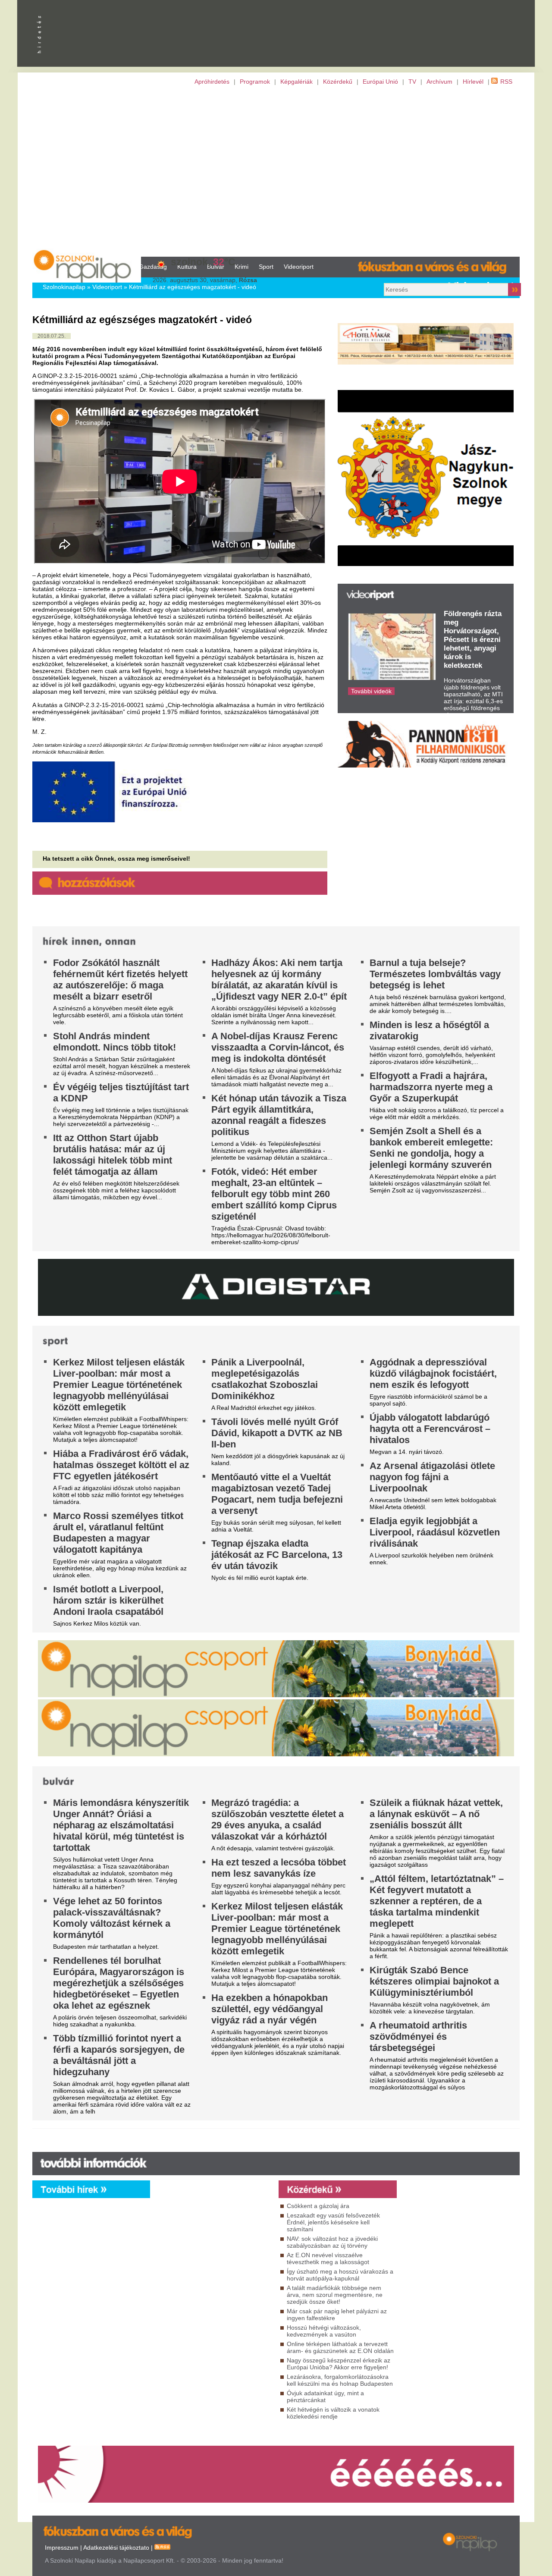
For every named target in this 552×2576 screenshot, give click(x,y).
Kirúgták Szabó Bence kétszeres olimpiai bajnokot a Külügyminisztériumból (434, 1981)
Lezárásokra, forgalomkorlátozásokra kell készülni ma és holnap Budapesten (340, 2380)
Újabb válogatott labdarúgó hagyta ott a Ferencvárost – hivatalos (430, 1429)
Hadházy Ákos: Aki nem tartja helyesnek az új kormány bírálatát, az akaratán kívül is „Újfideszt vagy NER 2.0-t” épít (279, 980)
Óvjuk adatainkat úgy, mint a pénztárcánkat (325, 2397)
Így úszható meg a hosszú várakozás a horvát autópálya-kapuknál (340, 2275)
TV (412, 82)
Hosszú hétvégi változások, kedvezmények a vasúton (324, 2331)
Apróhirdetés (212, 82)
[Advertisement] (276, 171)
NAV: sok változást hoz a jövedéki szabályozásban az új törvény (332, 2242)
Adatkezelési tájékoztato (116, 2548)
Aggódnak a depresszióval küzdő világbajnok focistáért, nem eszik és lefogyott (433, 1373)
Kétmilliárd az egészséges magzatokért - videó (193, 287)
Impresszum (62, 2548)
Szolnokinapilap (64, 287)
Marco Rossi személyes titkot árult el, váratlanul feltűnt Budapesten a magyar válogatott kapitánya (118, 1533)
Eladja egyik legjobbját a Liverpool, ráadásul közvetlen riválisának (435, 1532)
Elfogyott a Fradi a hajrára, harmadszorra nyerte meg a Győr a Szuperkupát (431, 1087)
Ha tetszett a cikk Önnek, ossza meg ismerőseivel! (116, 859)
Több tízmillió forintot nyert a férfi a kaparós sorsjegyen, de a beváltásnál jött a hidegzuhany (119, 2055)
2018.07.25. (52, 336)
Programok (255, 82)
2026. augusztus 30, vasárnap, (205, 280)
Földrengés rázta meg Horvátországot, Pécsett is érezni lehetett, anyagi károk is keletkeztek (473, 640)
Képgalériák (296, 82)
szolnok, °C (203, 262)
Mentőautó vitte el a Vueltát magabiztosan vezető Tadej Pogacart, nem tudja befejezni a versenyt (277, 1494)
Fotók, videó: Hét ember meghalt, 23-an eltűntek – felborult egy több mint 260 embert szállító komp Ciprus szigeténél (274, 1194)
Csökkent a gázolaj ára (318, 2206)
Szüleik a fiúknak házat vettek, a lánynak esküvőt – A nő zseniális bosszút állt (436, 1814)
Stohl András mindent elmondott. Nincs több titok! (114, 1042)
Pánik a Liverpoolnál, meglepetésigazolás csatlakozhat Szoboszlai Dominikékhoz (265, 1379)
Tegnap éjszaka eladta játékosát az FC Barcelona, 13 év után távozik (277, 1555)
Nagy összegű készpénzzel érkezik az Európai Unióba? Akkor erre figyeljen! (339, 2364)
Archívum (439, 82)
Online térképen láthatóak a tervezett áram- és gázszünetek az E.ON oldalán (340, 2347)
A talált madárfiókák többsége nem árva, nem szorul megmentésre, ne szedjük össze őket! (335, 2295)
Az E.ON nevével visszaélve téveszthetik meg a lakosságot (328, 2258)
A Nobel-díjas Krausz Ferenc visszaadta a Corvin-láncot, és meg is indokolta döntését (278, 1047)
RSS (506, 82)
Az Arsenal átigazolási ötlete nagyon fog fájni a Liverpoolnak (432, 1477)
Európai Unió (380, 82)
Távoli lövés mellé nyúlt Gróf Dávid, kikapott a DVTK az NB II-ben (277, 1433)
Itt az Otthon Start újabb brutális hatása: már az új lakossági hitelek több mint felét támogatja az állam (113, 1155)
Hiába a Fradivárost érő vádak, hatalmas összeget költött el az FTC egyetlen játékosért (121, 1465)
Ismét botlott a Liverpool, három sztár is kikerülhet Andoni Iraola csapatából (108, 1600)
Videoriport (299, 267)
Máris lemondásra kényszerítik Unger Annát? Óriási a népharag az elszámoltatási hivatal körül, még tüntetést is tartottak (121, 1825)
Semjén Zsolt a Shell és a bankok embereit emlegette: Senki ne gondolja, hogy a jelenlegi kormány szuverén (431, 1148)
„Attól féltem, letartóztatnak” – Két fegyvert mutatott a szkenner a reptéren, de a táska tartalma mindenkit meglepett (437, 1901)
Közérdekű (338, 82)
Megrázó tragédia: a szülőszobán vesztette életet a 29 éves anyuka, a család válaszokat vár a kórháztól (278, 1820)
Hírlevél (473, 82)
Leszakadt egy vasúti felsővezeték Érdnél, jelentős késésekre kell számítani (333, 2222)
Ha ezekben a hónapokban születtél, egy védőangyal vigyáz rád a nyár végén (270, 2009)
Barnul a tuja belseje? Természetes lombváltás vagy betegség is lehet (435, 974)
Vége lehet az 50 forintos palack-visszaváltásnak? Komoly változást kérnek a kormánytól (112, 1918)
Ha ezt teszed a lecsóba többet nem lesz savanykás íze (279, 1868)
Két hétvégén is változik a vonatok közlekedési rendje (333, 2413)
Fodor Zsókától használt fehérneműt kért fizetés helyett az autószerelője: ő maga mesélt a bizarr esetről (120, 980)
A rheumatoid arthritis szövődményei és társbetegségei (418, 2037)
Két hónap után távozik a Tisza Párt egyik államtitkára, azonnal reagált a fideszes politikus (279, 1115)
